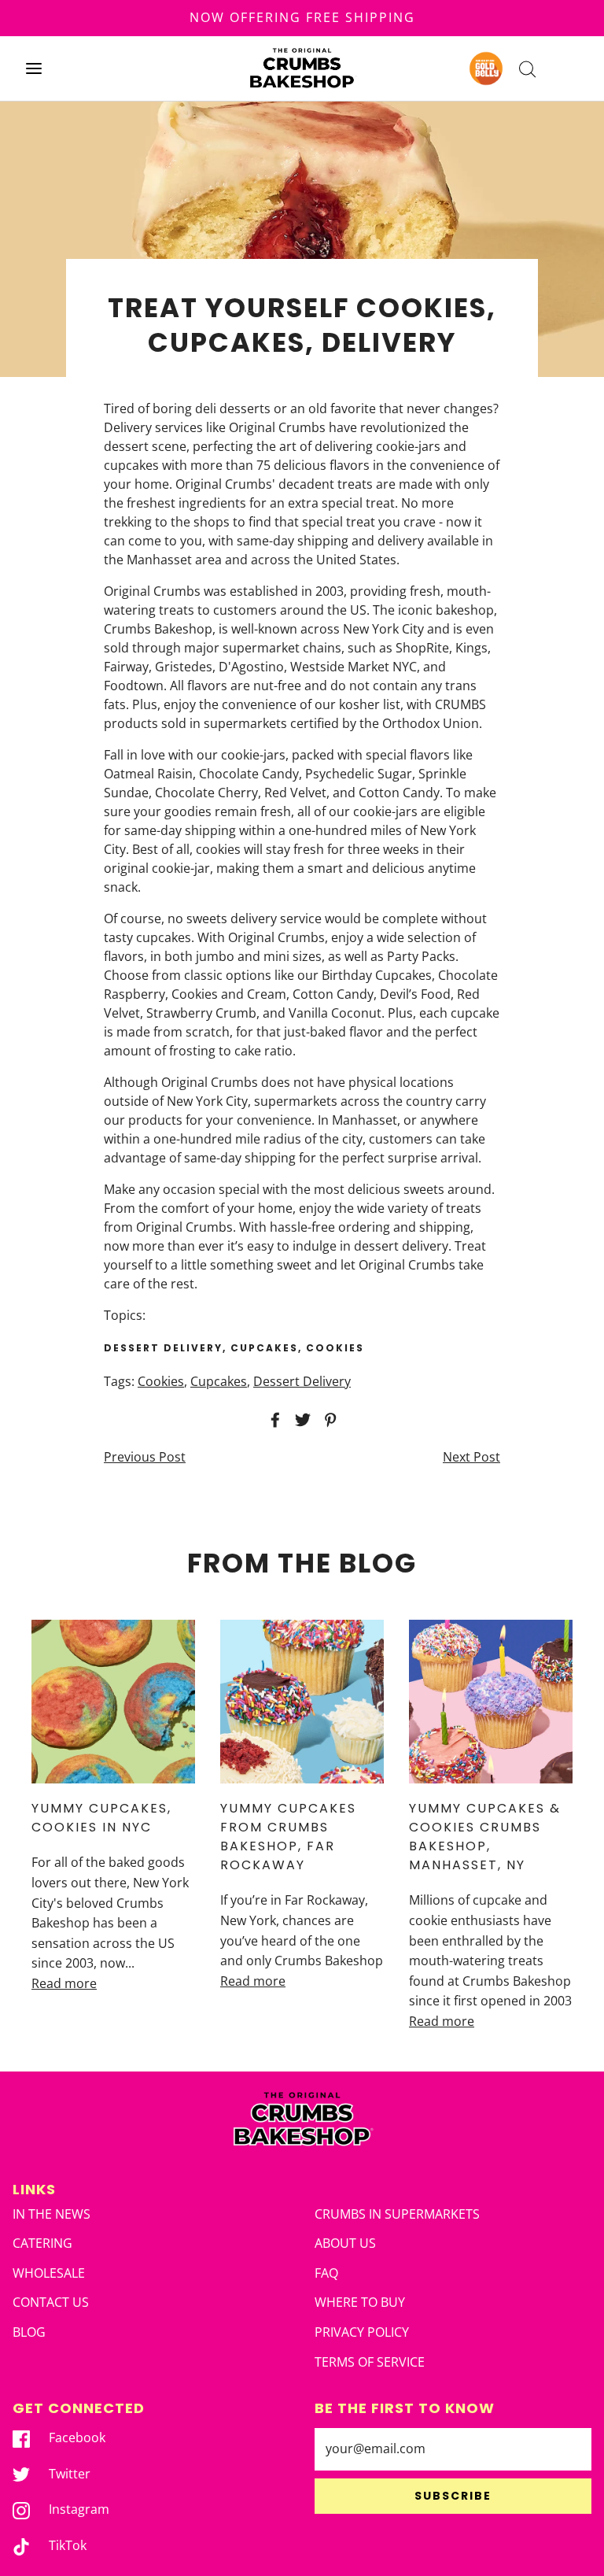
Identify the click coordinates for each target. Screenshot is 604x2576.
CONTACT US (51, 2302)
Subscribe (453, 2496)
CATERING (42, 2243)
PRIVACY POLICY (362, 2332)
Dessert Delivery (302, 1381)
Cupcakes (219, 1381)
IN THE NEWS (52, 2214)
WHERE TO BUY (360, 2302)
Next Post (471, 1457)
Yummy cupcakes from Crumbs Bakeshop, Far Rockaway (288, 1837)
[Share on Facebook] (273, 1420)
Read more (64, 1983)
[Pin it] (328, 1420)
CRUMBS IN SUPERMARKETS (397, 2214)
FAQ (326, 2273)
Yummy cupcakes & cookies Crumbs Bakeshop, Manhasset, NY (485, 1837)
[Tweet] (300, 1420)
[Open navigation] (33, 68)
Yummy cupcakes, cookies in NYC (101, 1818)
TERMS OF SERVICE (370, 2362)
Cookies (161, 1381)
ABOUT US (345, 2243)
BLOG (29, 2332)
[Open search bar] (527, 68)
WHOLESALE (49, 2273)
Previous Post (145, 1457)
